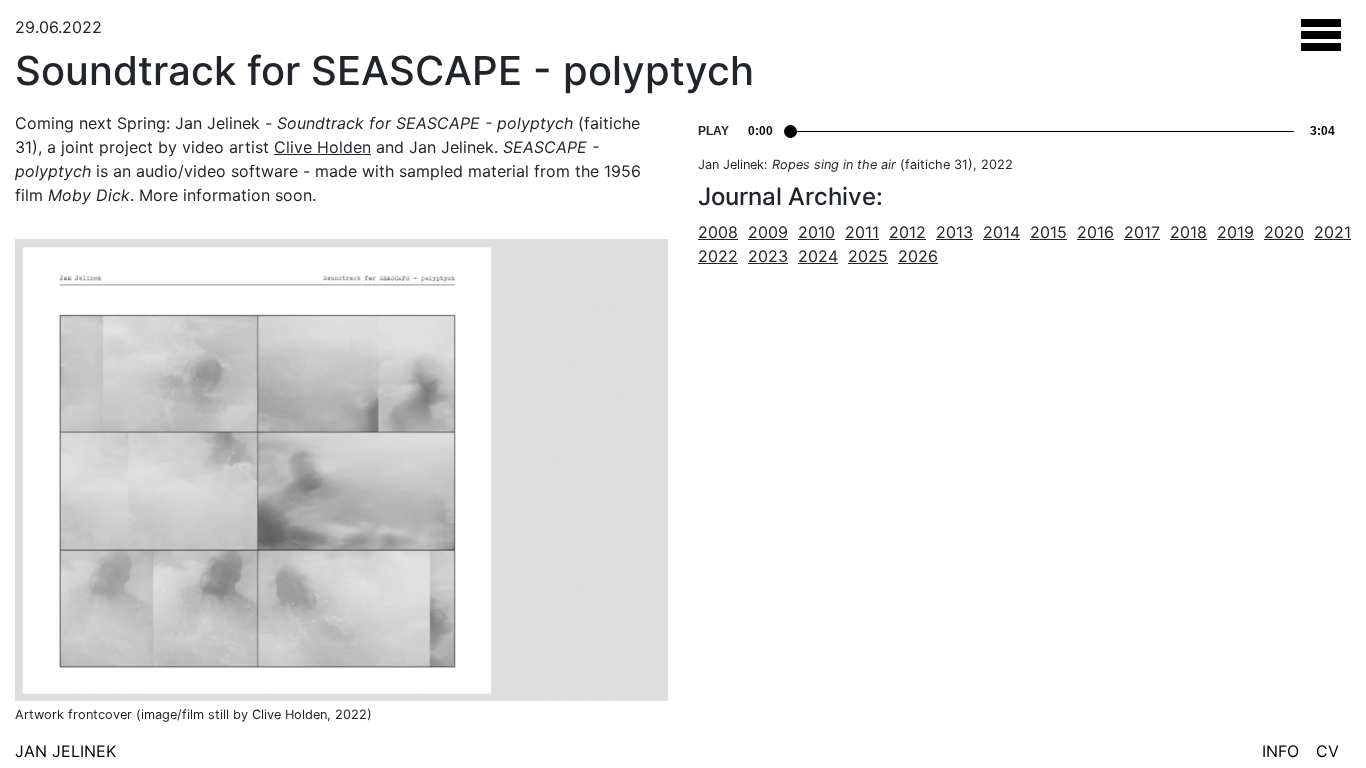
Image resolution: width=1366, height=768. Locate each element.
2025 (868, 256)
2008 (718, 232)
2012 (907, 232)
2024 (818, 256)
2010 (816, 232)
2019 (1235, 232)
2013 (954, 232)
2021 (1332, 232)
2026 (918, 256)
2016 (1095, 232)
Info (1280, 751)
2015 (1048, 232)
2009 (768, 232)
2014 (1001, 232)
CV (1327, 751)
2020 (1284, 232)
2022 (718, 256)
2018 (1188, 232)
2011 (862, 232)
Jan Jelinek (65, 751)
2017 (1142, 232)
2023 (768, 256)
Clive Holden (322, 147)
